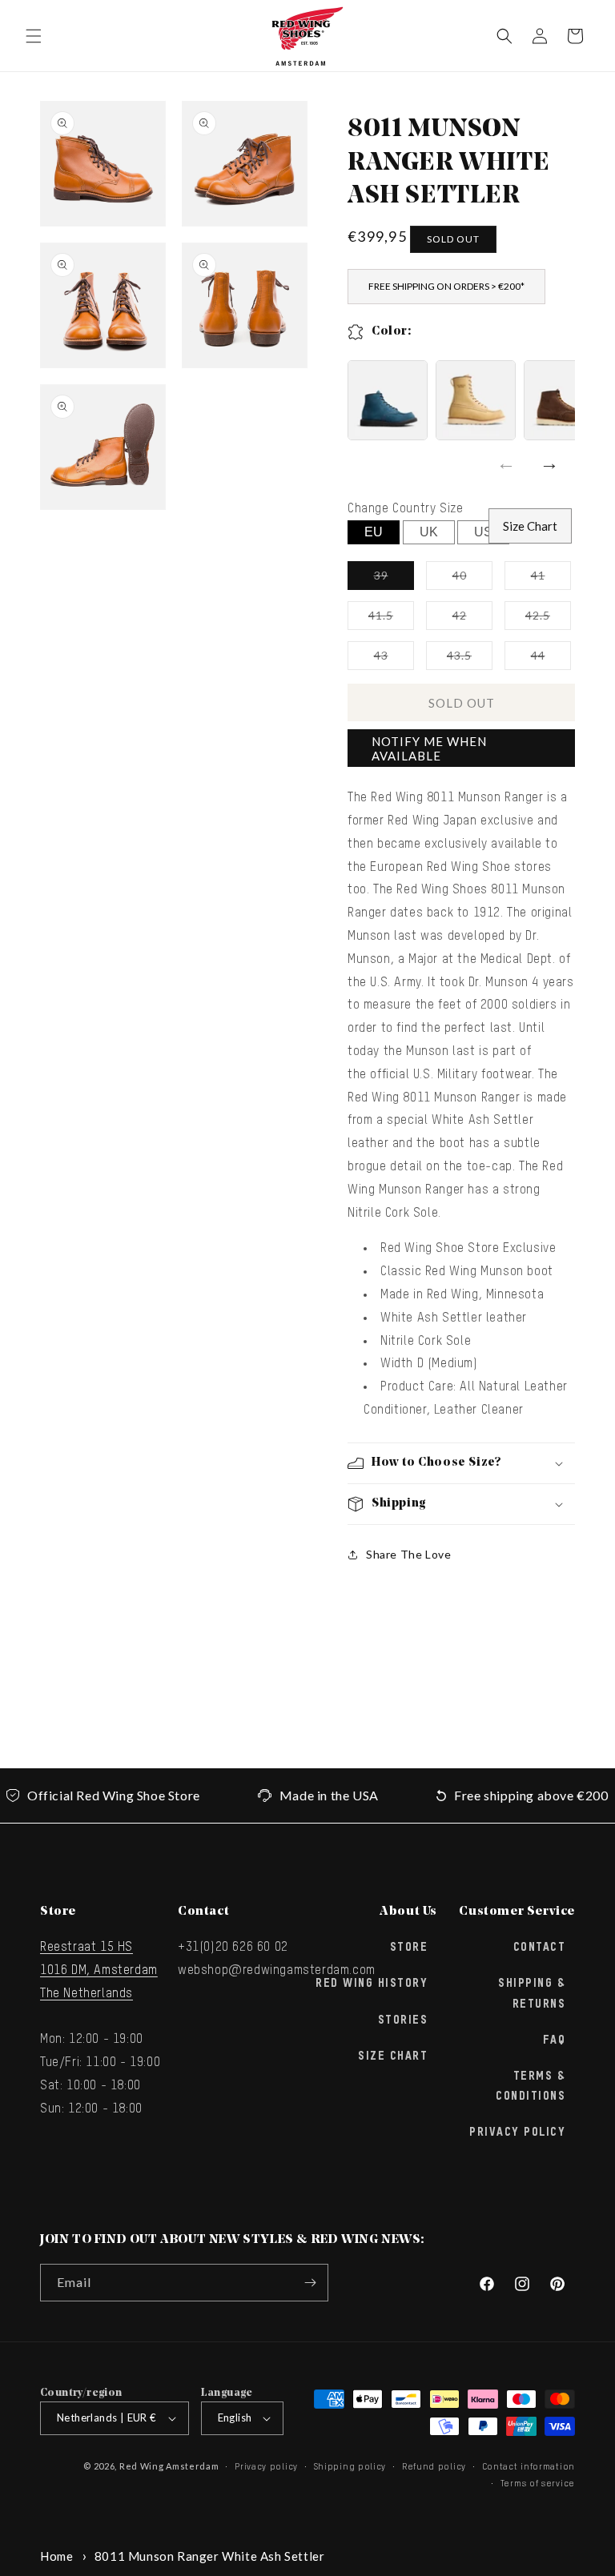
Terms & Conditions (531, 2086)
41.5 (391, 619)
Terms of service (538, 2484)
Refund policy (434, 2467)
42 (472, 619)
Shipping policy (350, 2467)
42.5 (548, 619)
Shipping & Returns (532, 1994)
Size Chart (530, 526)
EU (374, 532)
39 (394, 579)
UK (429, 532)
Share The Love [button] (408, 1554)
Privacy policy (266, 2467)
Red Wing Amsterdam (169, 2466)
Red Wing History (372, 1984)
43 (394, 659)
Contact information (529, 2467)
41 (551, 579)
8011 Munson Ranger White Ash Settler (210, 2556)
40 (472, 579)
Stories (403, 2020)
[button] (34, 36)
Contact (540, 1948)
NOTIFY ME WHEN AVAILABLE (429, 748)
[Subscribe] (310, 2283)
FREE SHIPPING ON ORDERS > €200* (446, 286)
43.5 (470, 659)
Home (56, 2556)
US (483, 532)
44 (551, 659)
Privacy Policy (517, 2133)
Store (409, 1948)
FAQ (555, 2040)
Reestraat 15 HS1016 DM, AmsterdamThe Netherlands (99, 1971)
